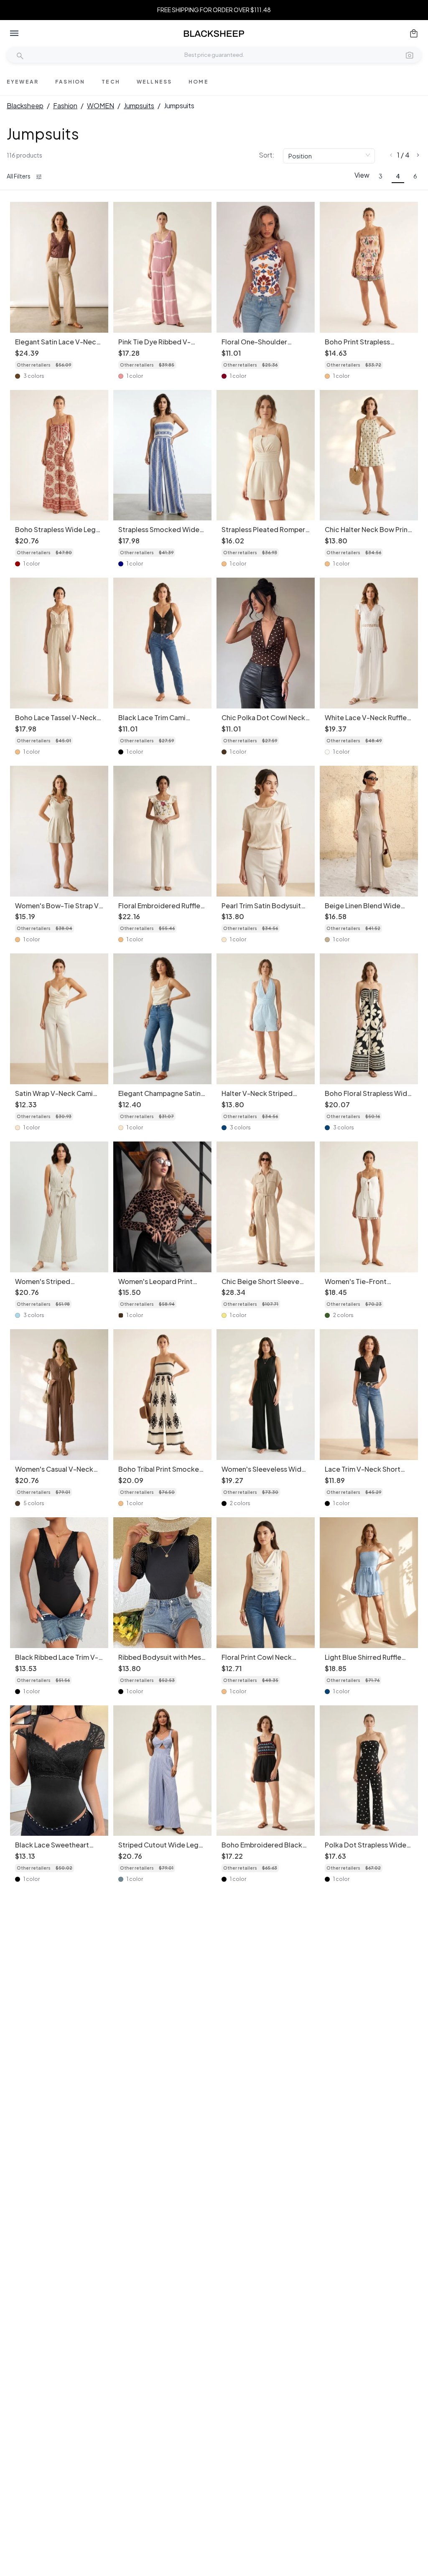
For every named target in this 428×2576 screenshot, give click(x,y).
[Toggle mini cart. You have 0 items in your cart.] (414, 33)
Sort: (267, 155)
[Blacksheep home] (214, 34)
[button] (410, 55)
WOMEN (101, 106)
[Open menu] (14, 33)
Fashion (65, 106)
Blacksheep (25, 106)
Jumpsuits (139, 106)
